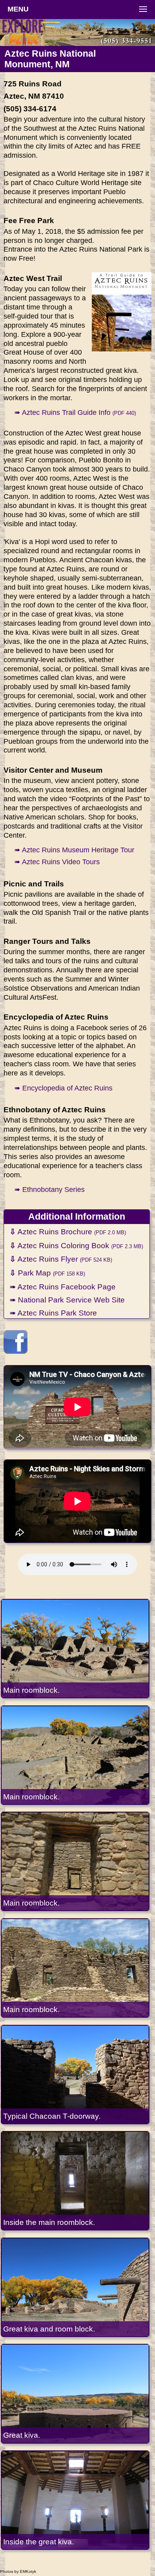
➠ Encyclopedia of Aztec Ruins (63, 1088)
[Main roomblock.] (75, 1649)
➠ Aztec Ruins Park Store (53, 1313)
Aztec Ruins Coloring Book (76, 1245)
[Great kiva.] (75, 2394)
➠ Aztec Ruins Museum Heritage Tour (74, 850)
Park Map (47, 1273)
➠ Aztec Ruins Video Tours (57, 862)
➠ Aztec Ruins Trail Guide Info (75, 412)
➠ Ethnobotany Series (49, 1190)
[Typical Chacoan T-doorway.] (75, 2075)
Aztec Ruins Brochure (68, 1232)
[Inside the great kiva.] (75, 2500)
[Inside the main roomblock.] (75, 2181)
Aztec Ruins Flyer (61, 1259)
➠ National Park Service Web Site (67, 1300)
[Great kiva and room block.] (75, 2287)
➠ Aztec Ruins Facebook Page (63, 1287)
